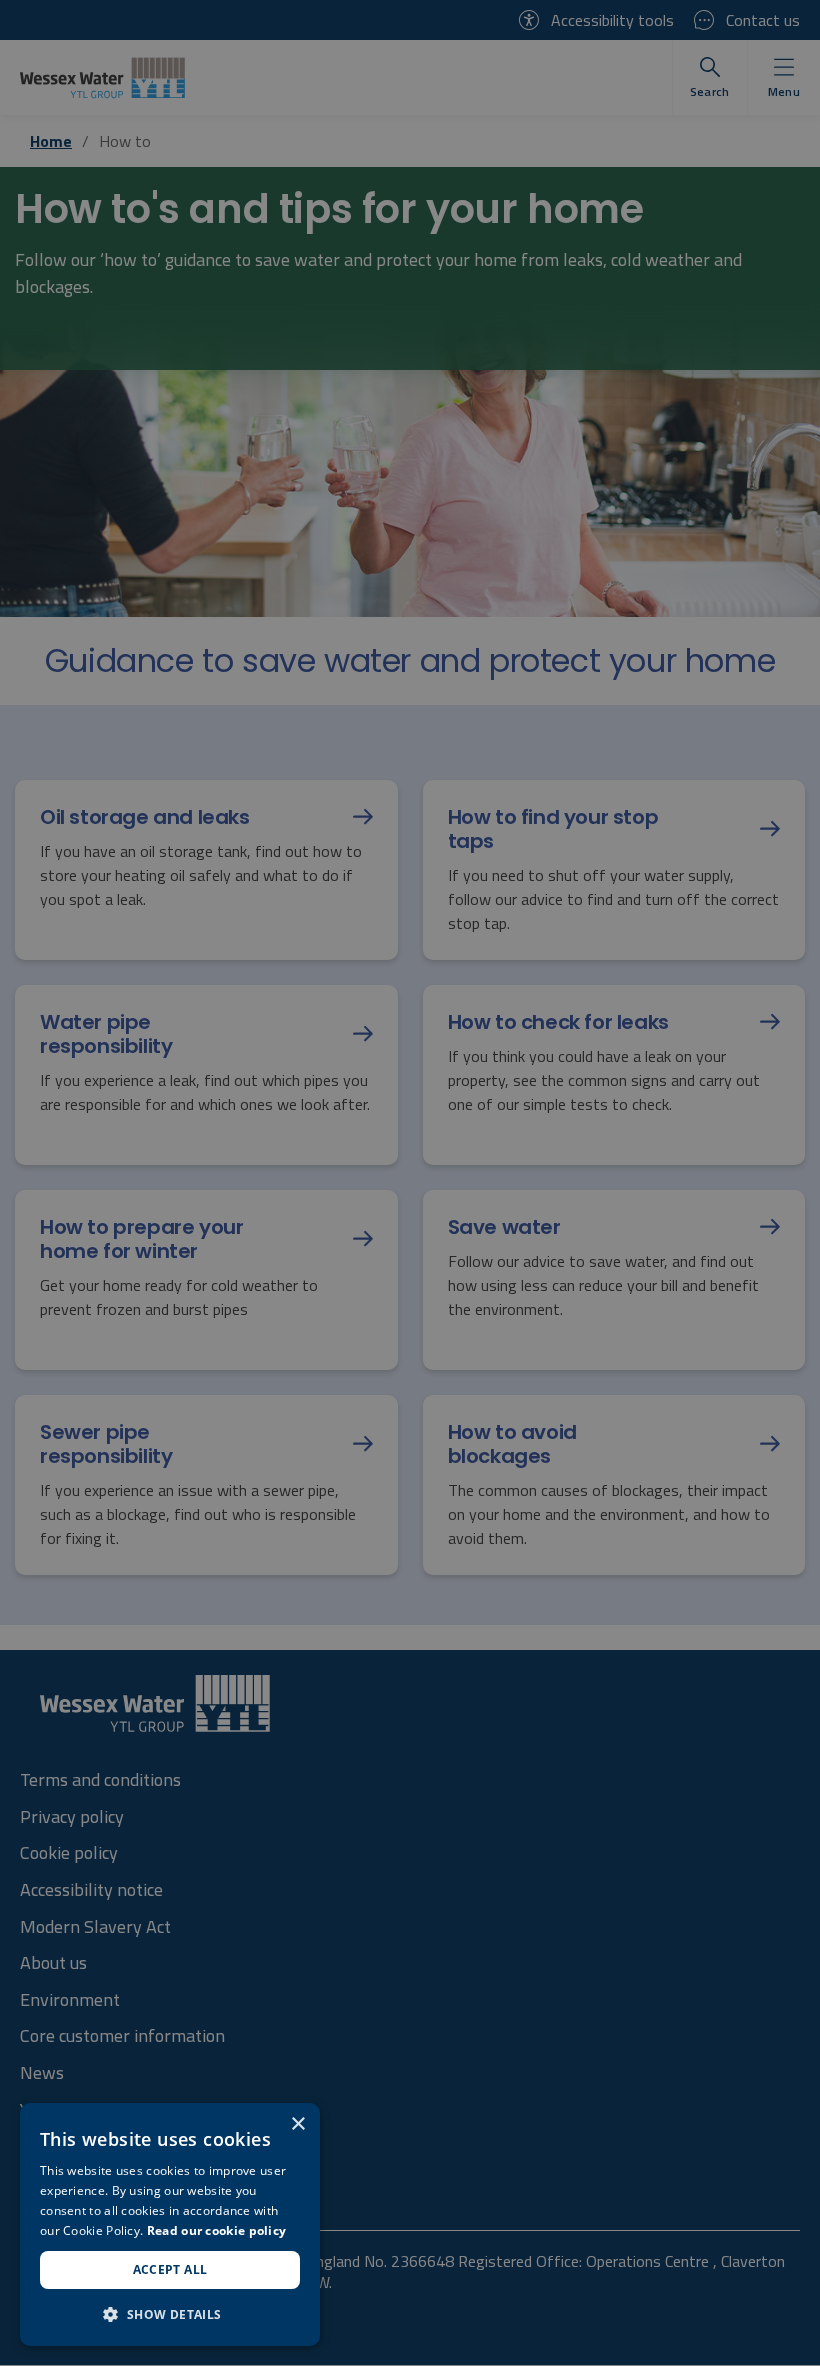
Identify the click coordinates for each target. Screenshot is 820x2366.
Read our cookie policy (217, 2230)
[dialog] (170, 2224)
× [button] (297, 2124)
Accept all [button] (170, 2269)
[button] (170, 2314)
